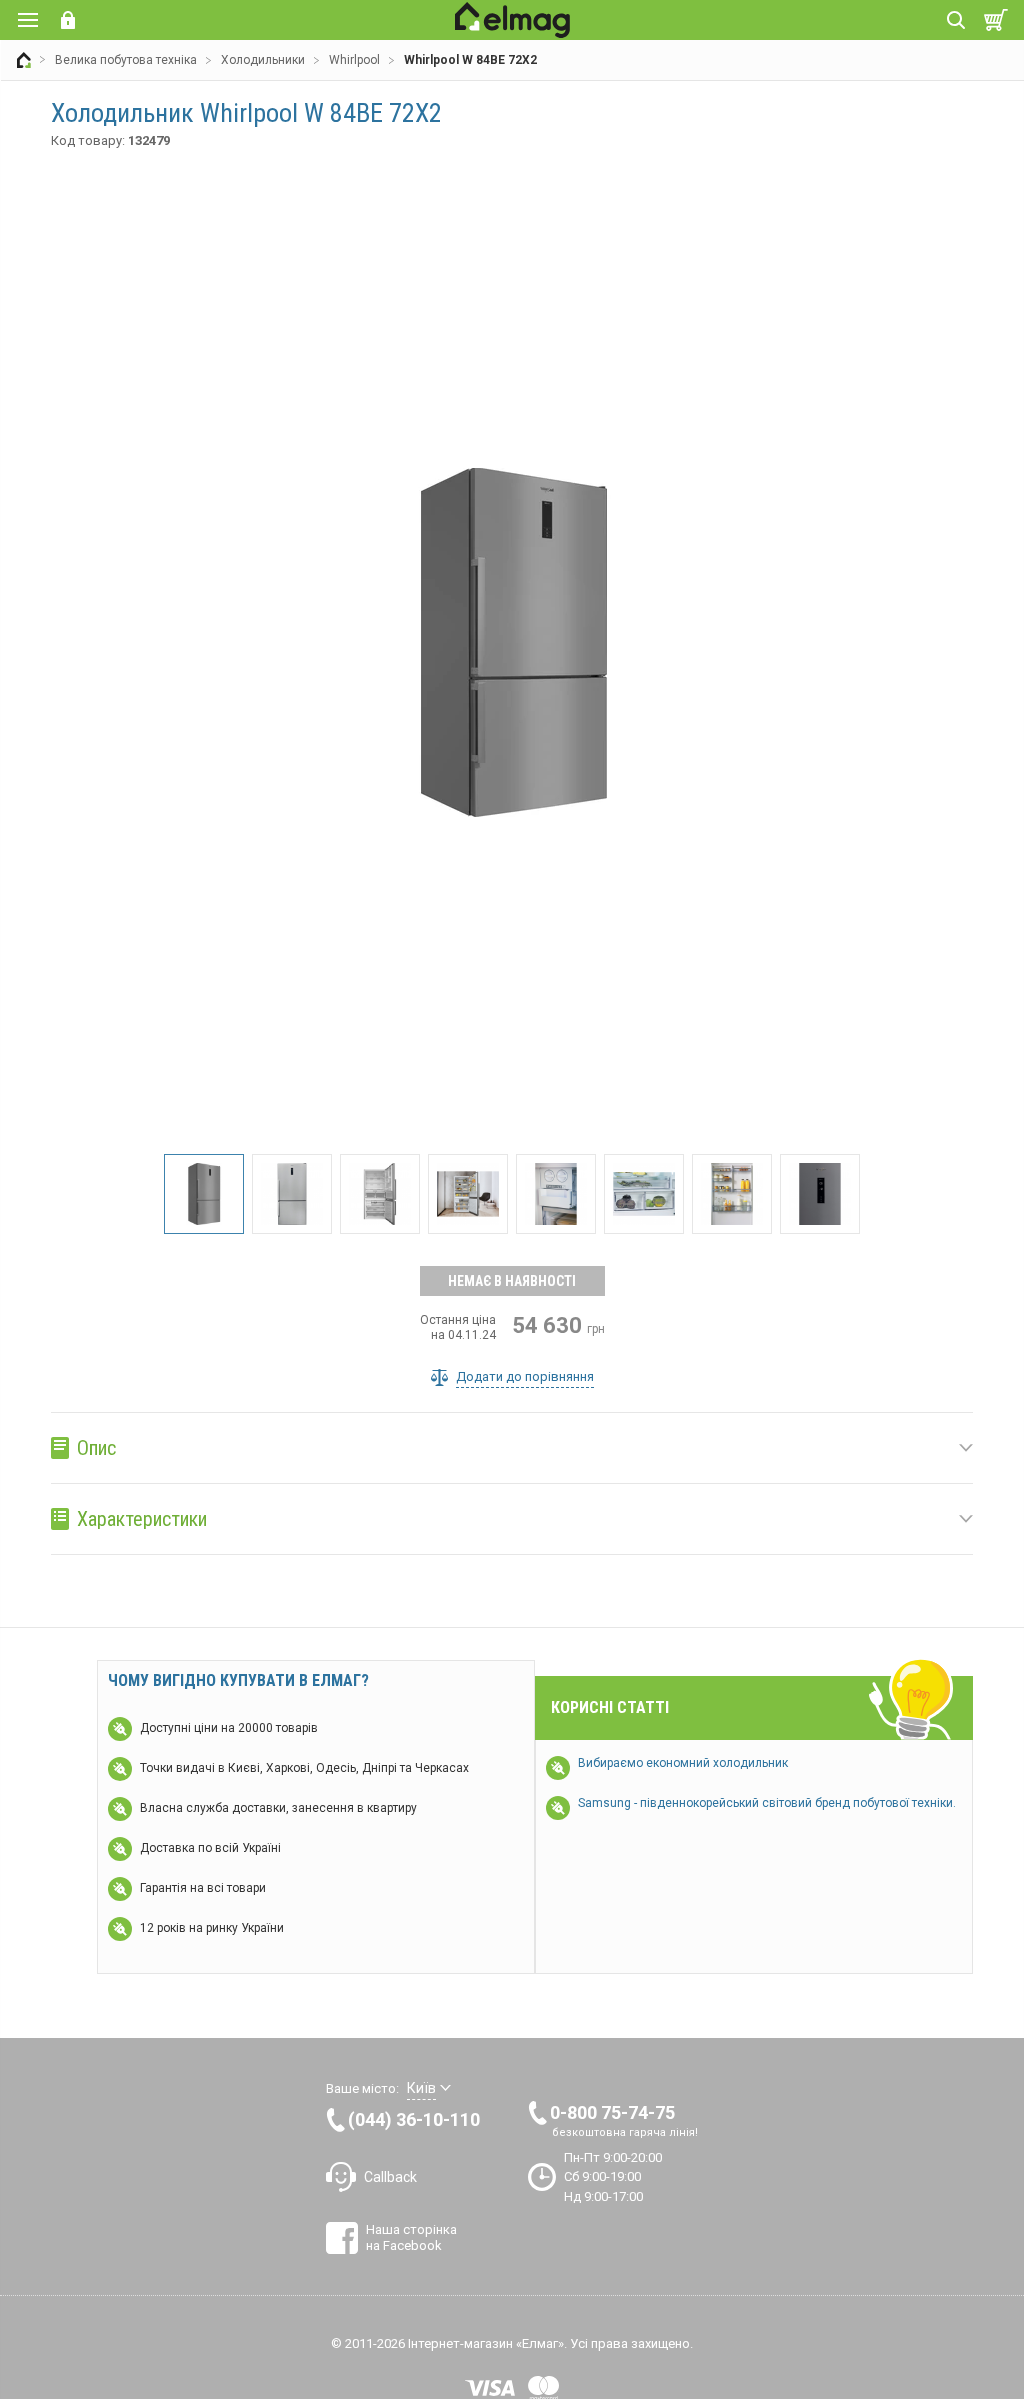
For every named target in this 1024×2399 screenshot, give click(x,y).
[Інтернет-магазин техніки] (24, 60)
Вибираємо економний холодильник (683, 1763)
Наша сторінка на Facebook (411, 2237)
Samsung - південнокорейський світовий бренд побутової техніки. (767, 1803)
